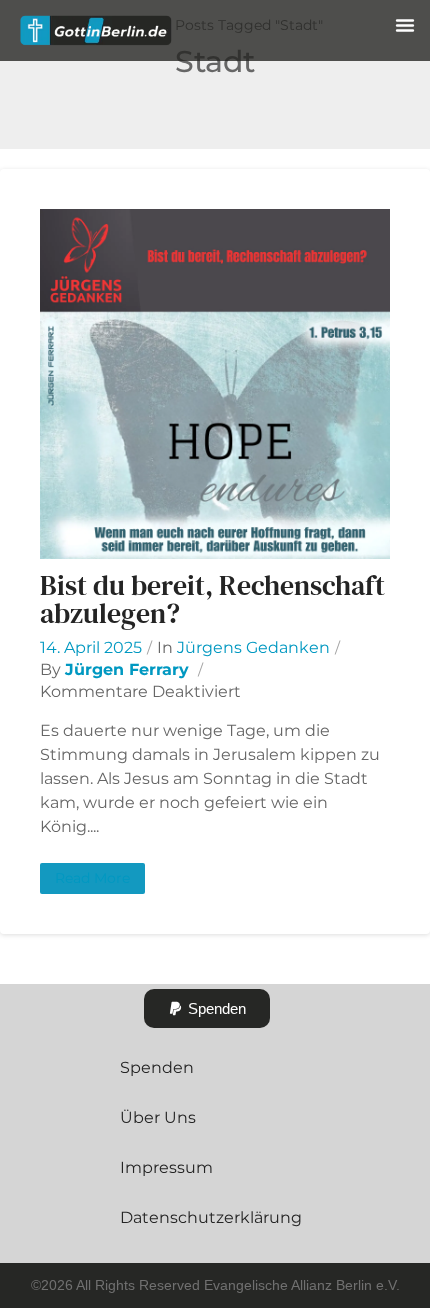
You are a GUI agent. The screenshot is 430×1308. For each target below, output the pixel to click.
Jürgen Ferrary (127, 669)
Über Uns (158, 1117)
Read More (92, 878)
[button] (405, 25)
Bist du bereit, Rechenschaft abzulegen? (212, 599)
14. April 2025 (91, 647)
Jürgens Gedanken (253, 647)
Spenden (157, 1067)
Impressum (166, 1167)
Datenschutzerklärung (211, 1217)
